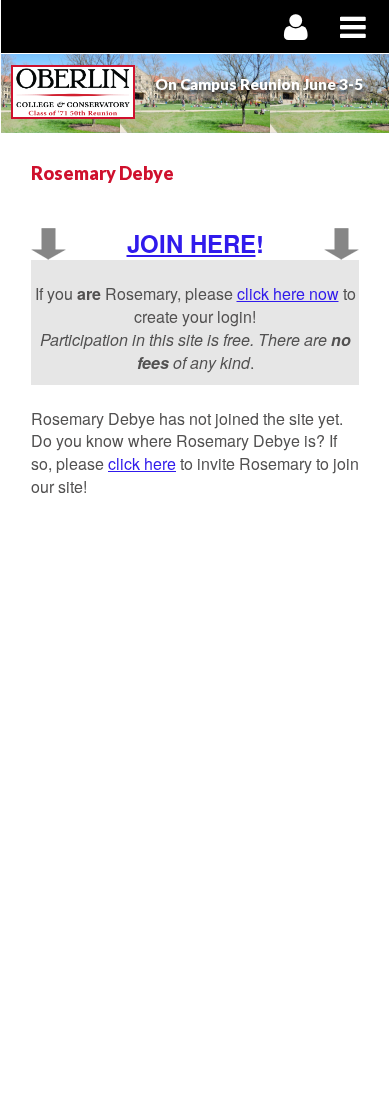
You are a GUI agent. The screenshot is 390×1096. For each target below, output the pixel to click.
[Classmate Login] (296, 26)
